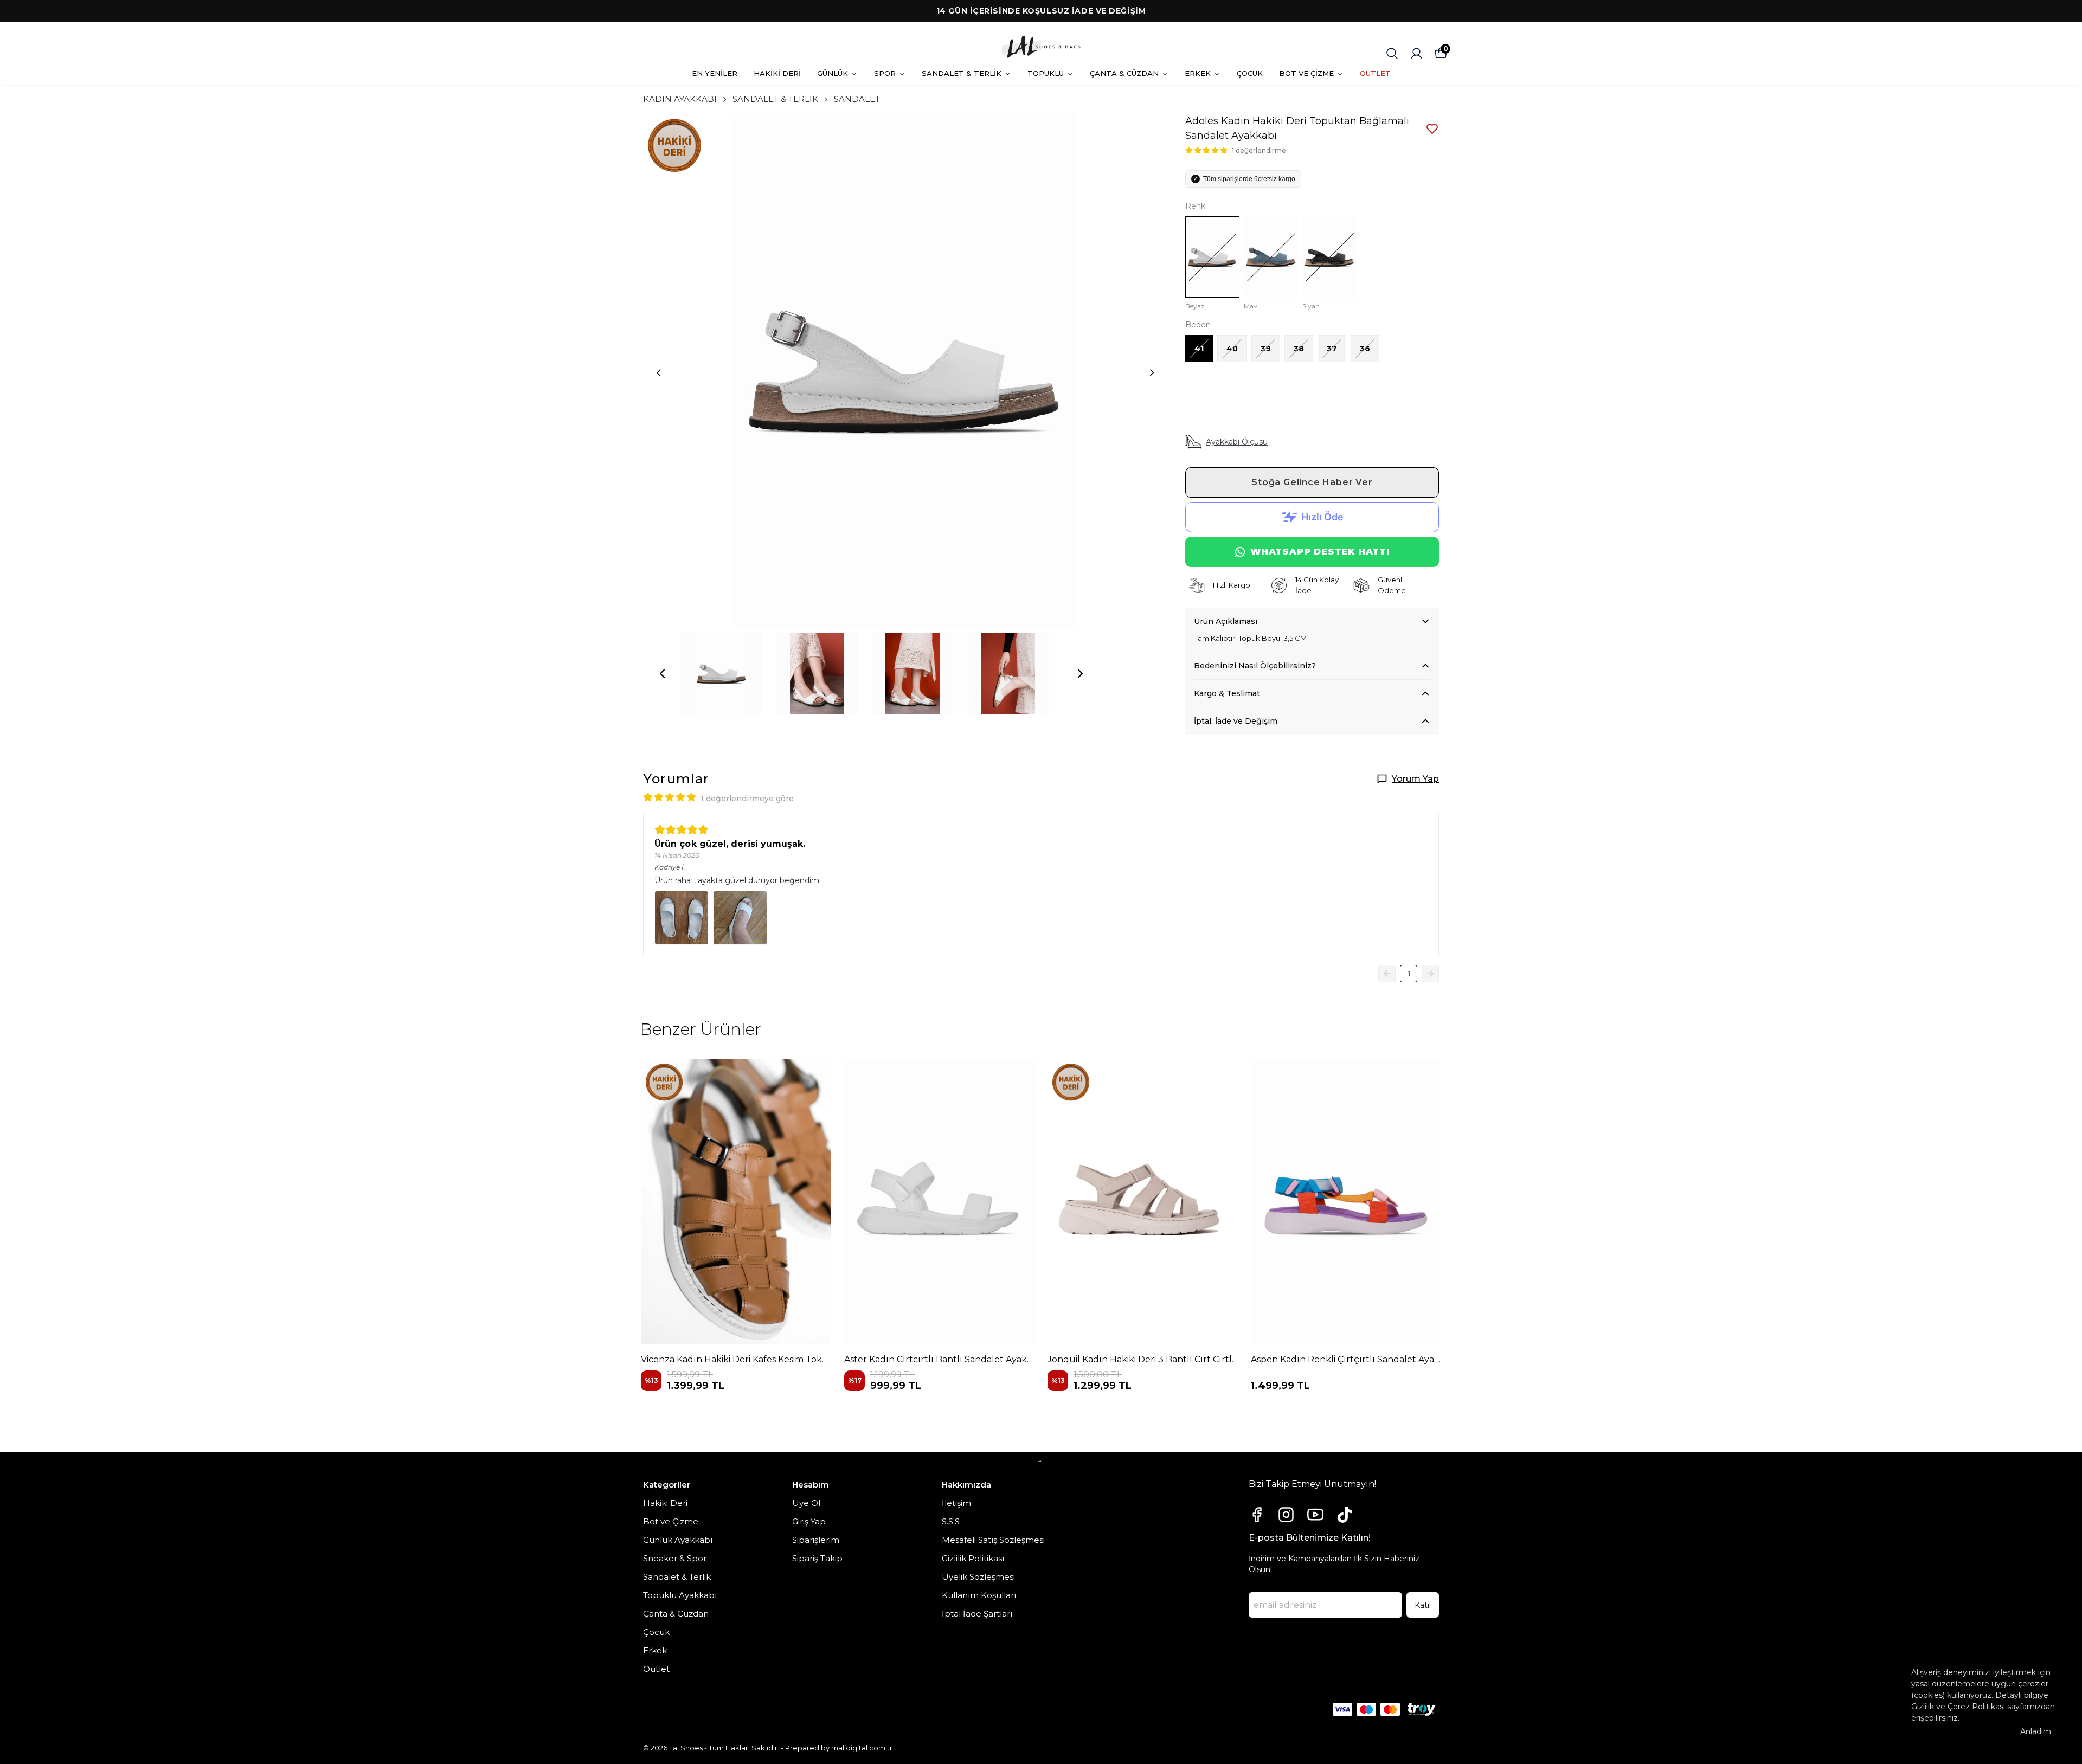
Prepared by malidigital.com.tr (839, 1748)
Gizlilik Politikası (973, 1558)
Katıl (1423, 1605)
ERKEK (1198, 73)
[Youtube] (1315, 1515)
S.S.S (951, 1521)
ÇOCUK (1250, 73)
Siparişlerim (816, 1540)
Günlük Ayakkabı (678, 1540)
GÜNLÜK (833, 73)
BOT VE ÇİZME (1306, 73)
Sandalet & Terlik (677, 1577)
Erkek (655, 1650)
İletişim (956, 1503)
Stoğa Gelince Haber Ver (1312, 482)
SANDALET (857, 99)
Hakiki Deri (665, 1503)
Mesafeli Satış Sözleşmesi (993, 1540)
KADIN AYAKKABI (680, 99)
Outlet (656, 1669)
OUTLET (1375, 73)
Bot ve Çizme (671, 1521)
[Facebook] (1257, 1515)
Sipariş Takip (817, 1558)
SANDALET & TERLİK (962, 73)
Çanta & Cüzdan (676, 1614)
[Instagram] (1286, 1515)
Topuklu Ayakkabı (680, 1595)
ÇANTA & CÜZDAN (1124, 73)
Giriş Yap (809, 1521)
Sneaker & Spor (675, 1558)
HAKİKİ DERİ (777, 73)
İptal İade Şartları (977, 1614)
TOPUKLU (1046, 73)
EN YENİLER (715, 73)
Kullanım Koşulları (979, 1595)
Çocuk (656, 1632)
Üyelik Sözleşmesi (978, 1577)
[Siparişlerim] (1416, 53)
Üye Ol (806, 1503)
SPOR (885, 73)
